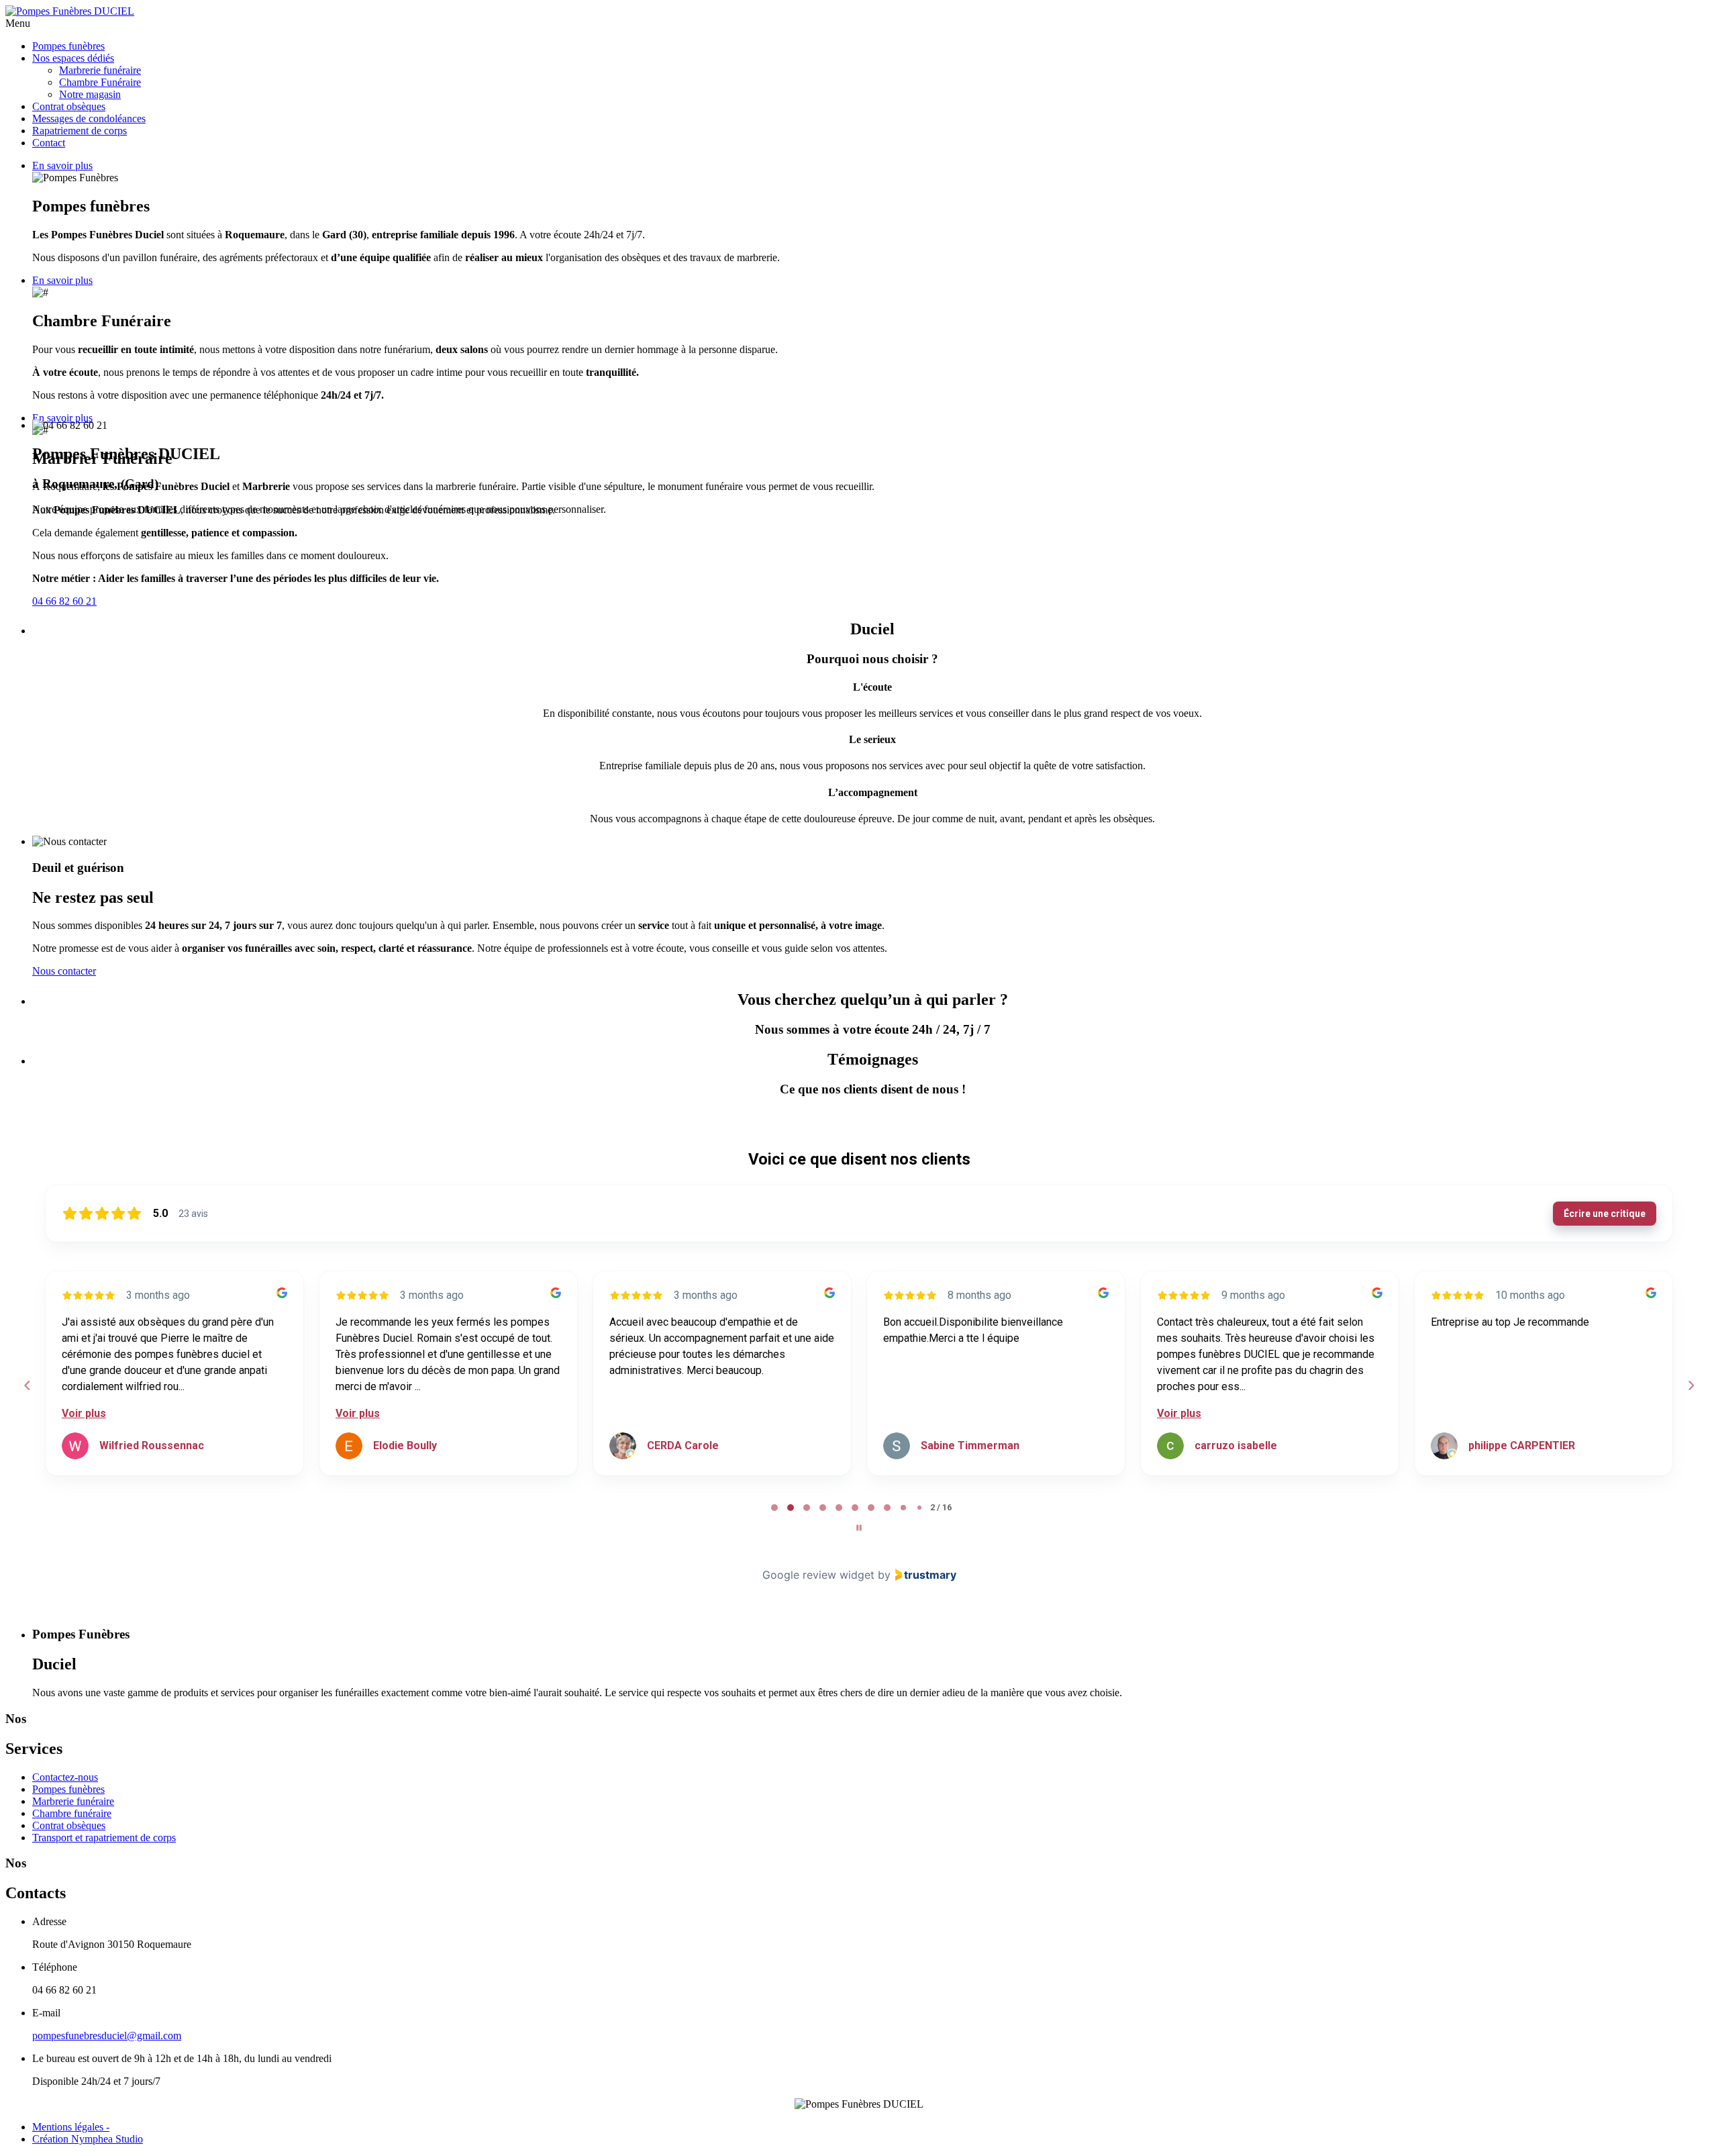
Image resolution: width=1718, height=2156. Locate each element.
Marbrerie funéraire (100, 70)
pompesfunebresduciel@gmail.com (107, 2036)
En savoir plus (62, 165)
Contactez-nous (65, 1777)
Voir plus (84, 1413)
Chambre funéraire (72, 1813)
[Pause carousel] (859, 1528)
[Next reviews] (1690, 1385)
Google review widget (818, 1575)
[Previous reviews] (27, 1385)
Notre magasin (90, 94)
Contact (49, 143)
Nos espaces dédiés (73, 58)
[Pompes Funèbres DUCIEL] (70, 11)
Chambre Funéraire (100, 82)
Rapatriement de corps (80, 131)
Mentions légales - (71, 2127)
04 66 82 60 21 (64, 601)
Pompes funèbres (68, 46)
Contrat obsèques (69, 106)
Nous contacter (64, 971)
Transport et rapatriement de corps (104, 1837)
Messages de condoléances (89, 118)
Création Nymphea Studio (88, 2139)
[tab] (774, 1508)
